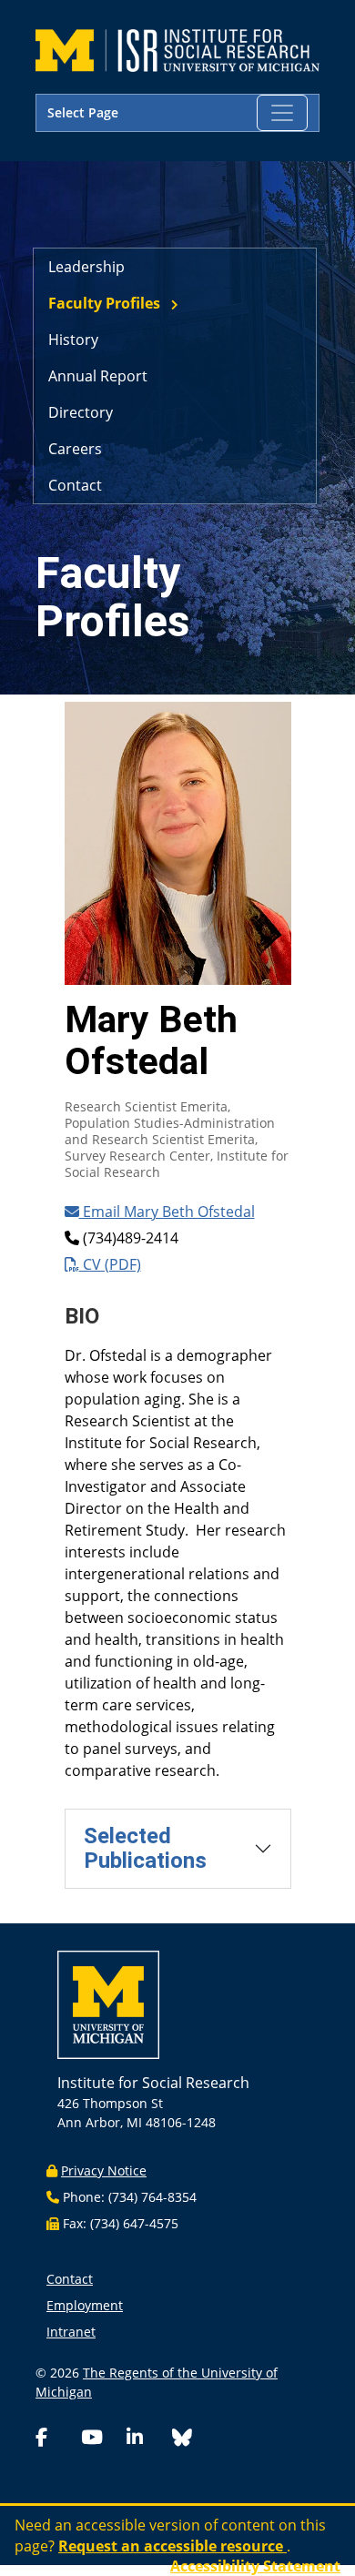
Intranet (71, 2332)
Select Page (83, 112)
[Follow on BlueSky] (182, 2440)
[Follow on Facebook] (55, 2439)
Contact (75, 485)
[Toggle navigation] (282, 113)
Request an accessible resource (172, 2546)
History (73, 340)
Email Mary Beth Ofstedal (167, 1212)
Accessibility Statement (255, 2566)
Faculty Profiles (104, 303)
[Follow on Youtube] (100, 2439)
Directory (81, 412)
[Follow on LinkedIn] (146, 2439)
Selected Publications (145, 1848)
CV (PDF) (110, 1264)
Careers (75, 449)
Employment (85, 2305)
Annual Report (98, 376)
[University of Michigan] (108, 2010)
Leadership (86, 267)
